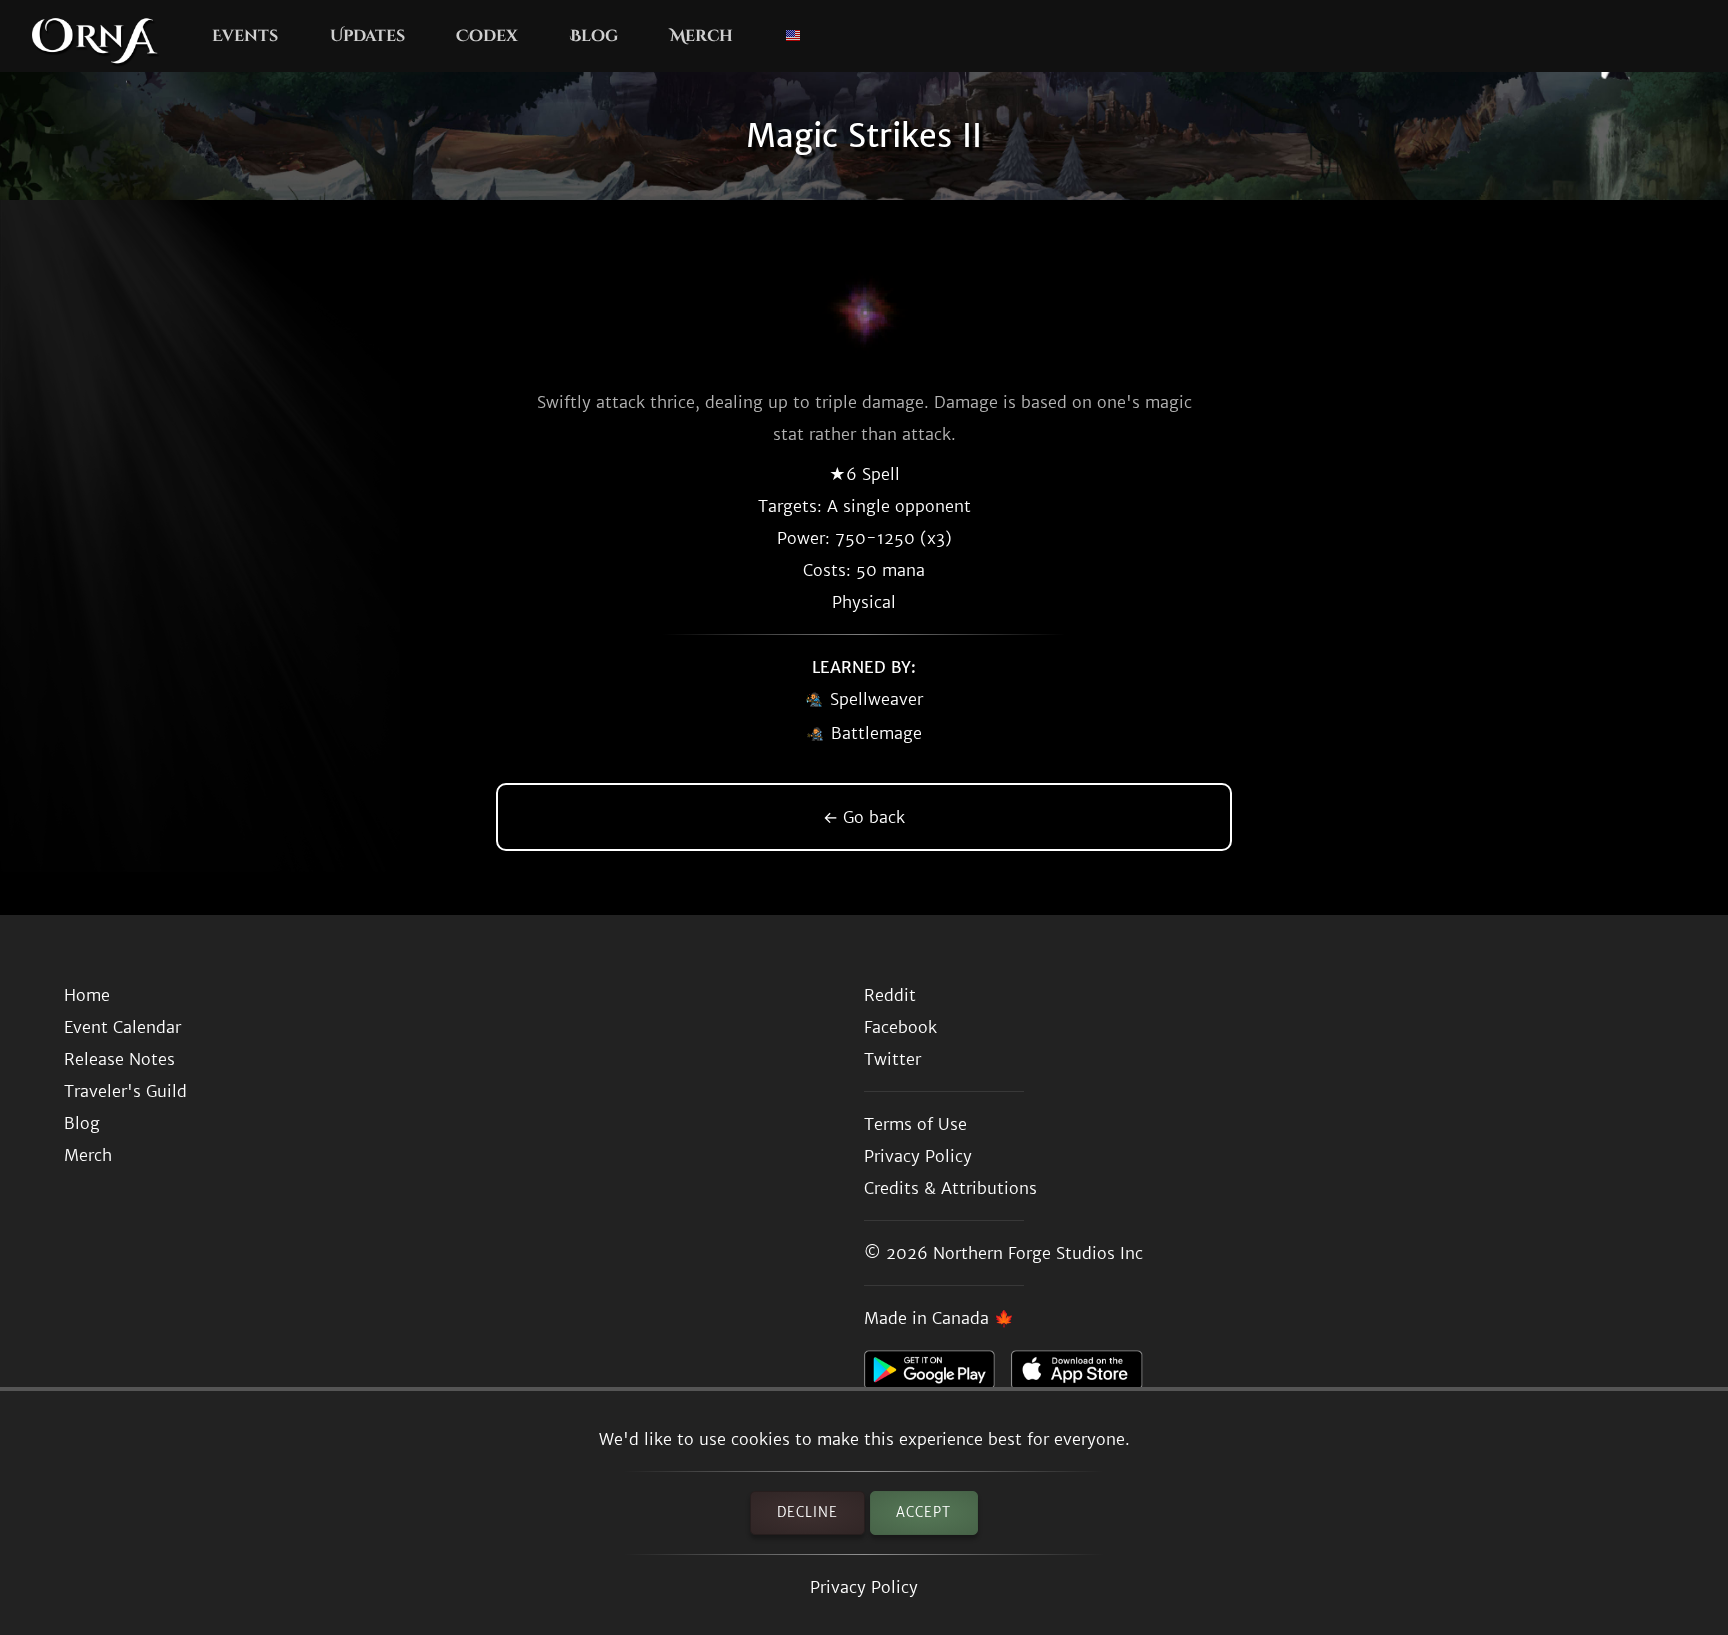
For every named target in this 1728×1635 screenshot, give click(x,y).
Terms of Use (915, 1124)
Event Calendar (122, 1027)
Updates (367, 36)
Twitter (892, 1059)
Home (87, 995)
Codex (487, 36)
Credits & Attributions (950, 1188)
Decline (807, 1512)
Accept (923, 1512)
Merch (701, 36)
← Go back (864, 817)
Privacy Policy (864, 1587)
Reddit (890, 995)
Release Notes (119, 1059)
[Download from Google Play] (937, 1375)
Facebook (900, 1027)
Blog (594, 36)
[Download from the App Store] (1084, 1375)
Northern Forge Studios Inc (1038, 1253)
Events (245, 36)
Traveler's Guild (125, 1091)
